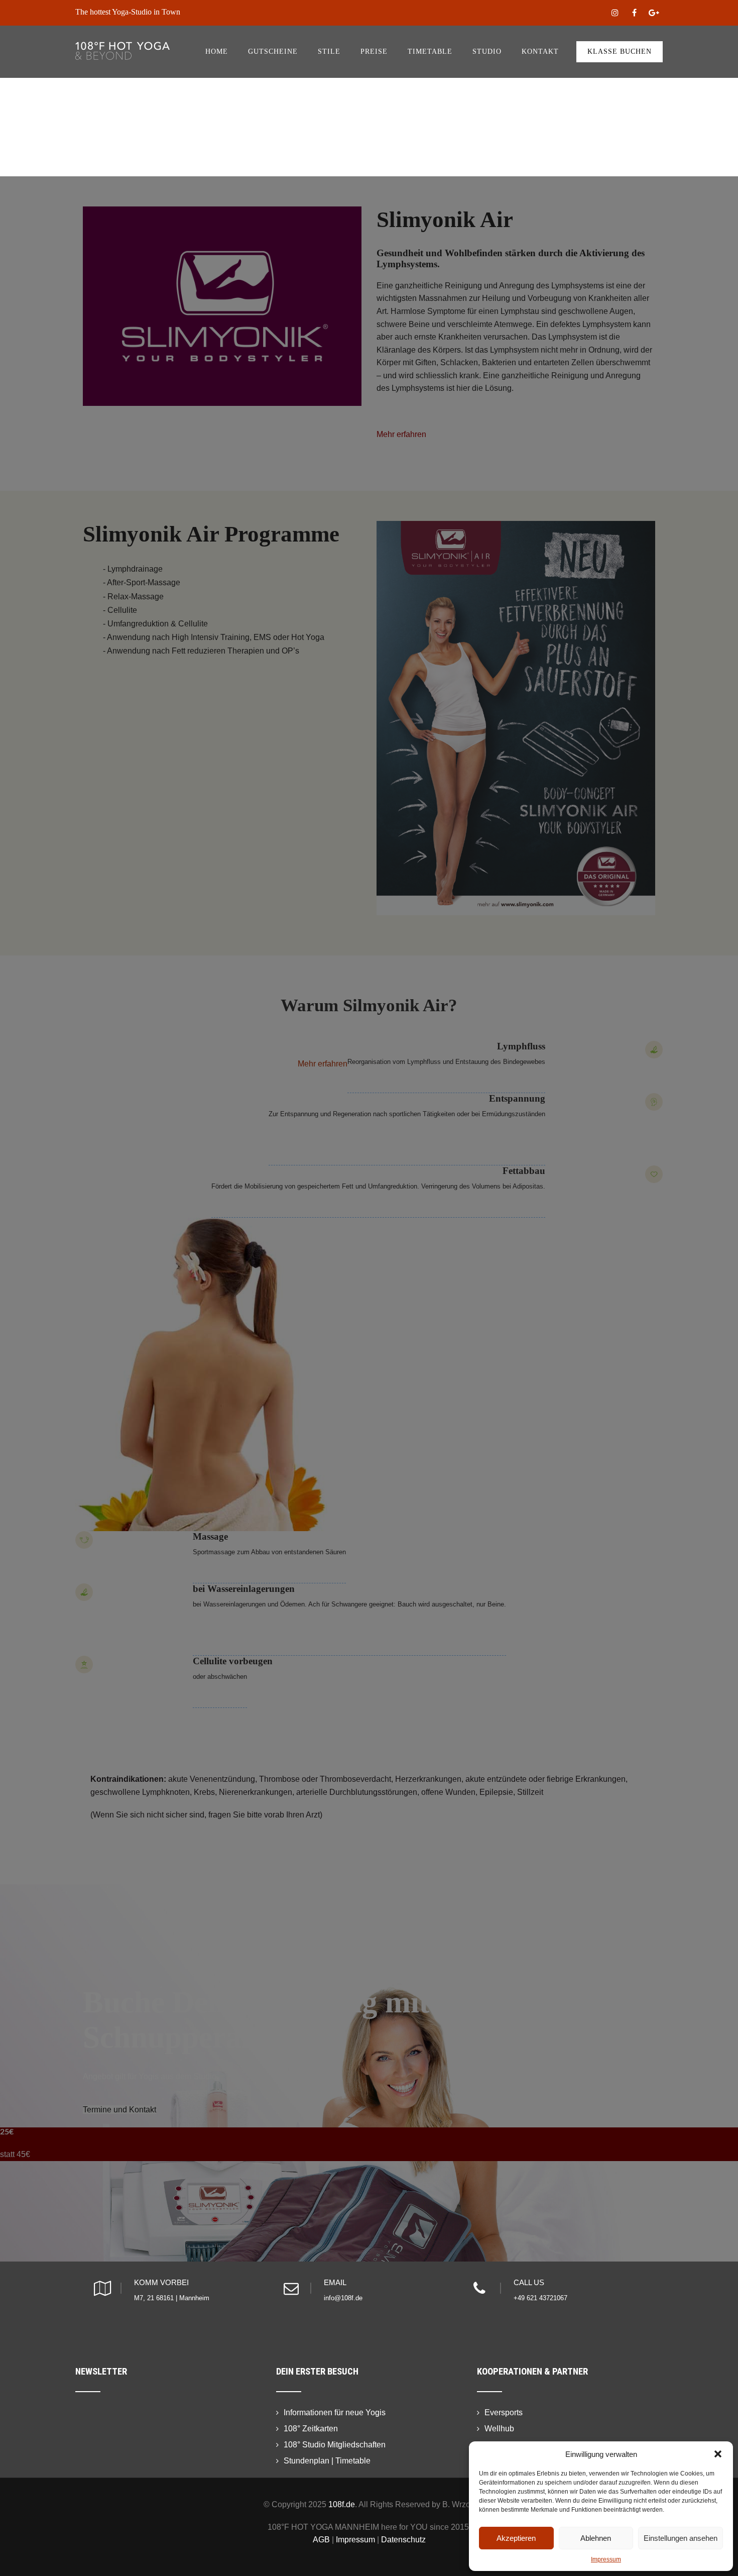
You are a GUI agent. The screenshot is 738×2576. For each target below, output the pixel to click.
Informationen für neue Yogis (335, 2412)
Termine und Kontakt (119, 2110)
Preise (374, 51)
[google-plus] (654, 13)
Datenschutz (403, 2540)
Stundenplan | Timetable (327, 2461)
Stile (329, 51)
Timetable (430, 51)
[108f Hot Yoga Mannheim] (122, 30)
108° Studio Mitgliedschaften (335, 2445)
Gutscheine (273, 51)
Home (217, 51)
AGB (321, 2540)
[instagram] (615, 13)
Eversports (504, 2412)
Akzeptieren (516, 2538)
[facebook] (634, 13)
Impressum (606, 2559)
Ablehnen (596, 2538)
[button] (718, 2454)
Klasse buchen (620, 51)
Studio (487, 51)
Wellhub (499, 2429)
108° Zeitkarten (311, 2429)
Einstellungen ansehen (681, 2538)
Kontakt (540, 51)
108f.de (342, 2504)
